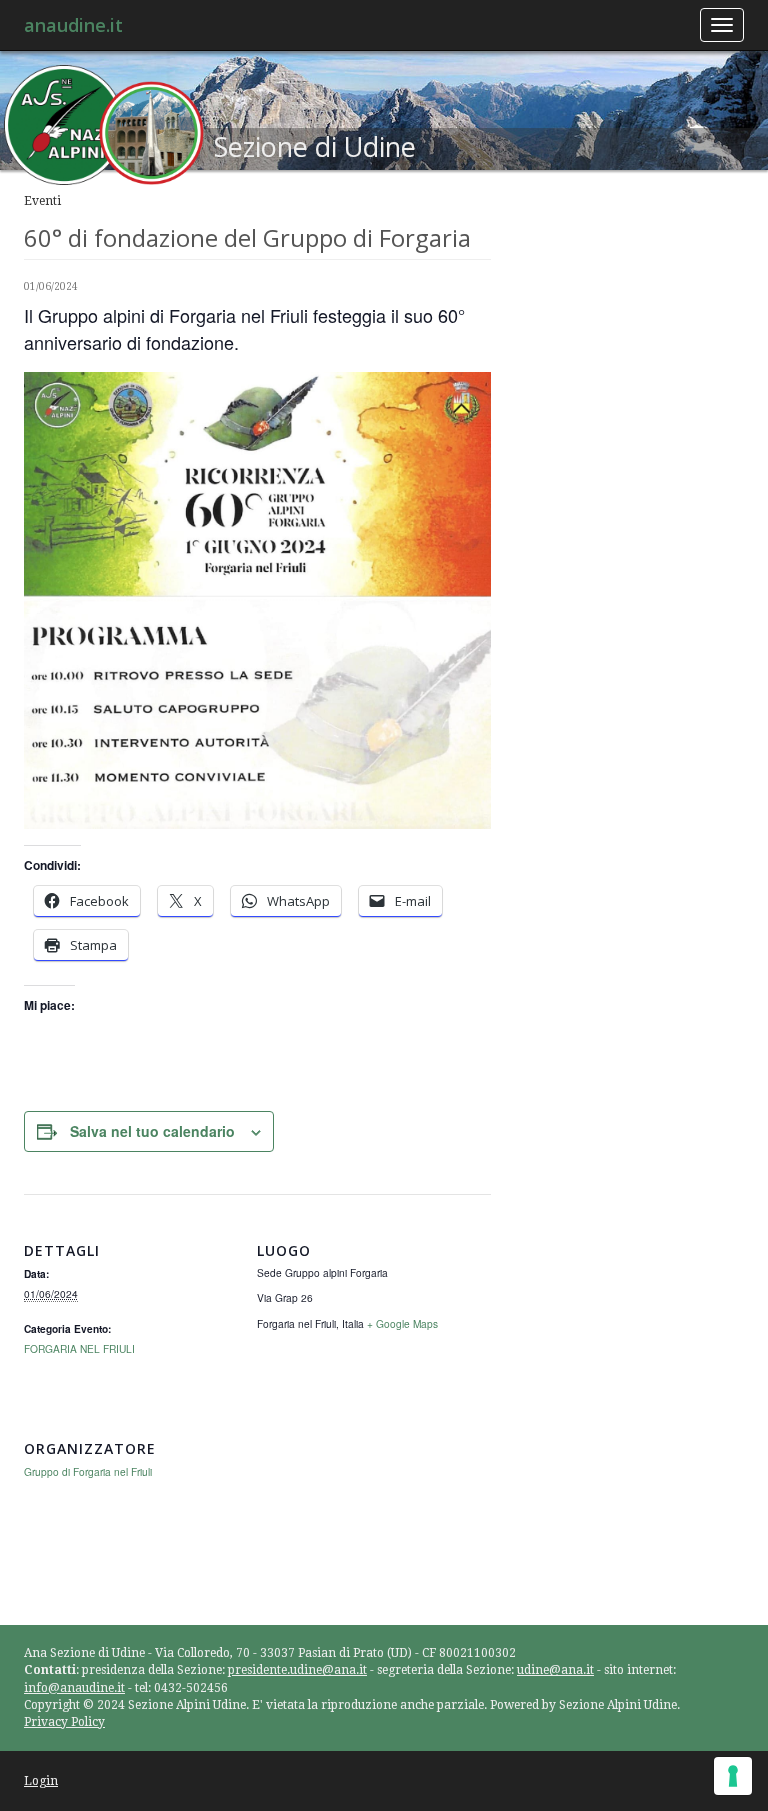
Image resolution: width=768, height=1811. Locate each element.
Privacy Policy (64, 1722)
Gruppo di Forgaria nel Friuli (88, 1471)
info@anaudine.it (74, 1688)
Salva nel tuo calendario (152, 1131)
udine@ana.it (555, 1670)
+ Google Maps (402, 1323)
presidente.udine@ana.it (297, 1670)
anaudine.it (73, 25)
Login (41, 1781)
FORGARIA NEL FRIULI (79, 1348)
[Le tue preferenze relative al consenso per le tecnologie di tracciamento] (733, 1776)
